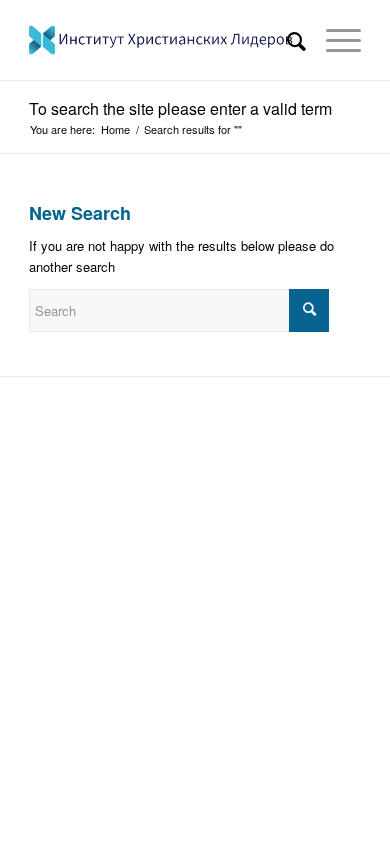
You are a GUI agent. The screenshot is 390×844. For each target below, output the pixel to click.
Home (115, 129)
